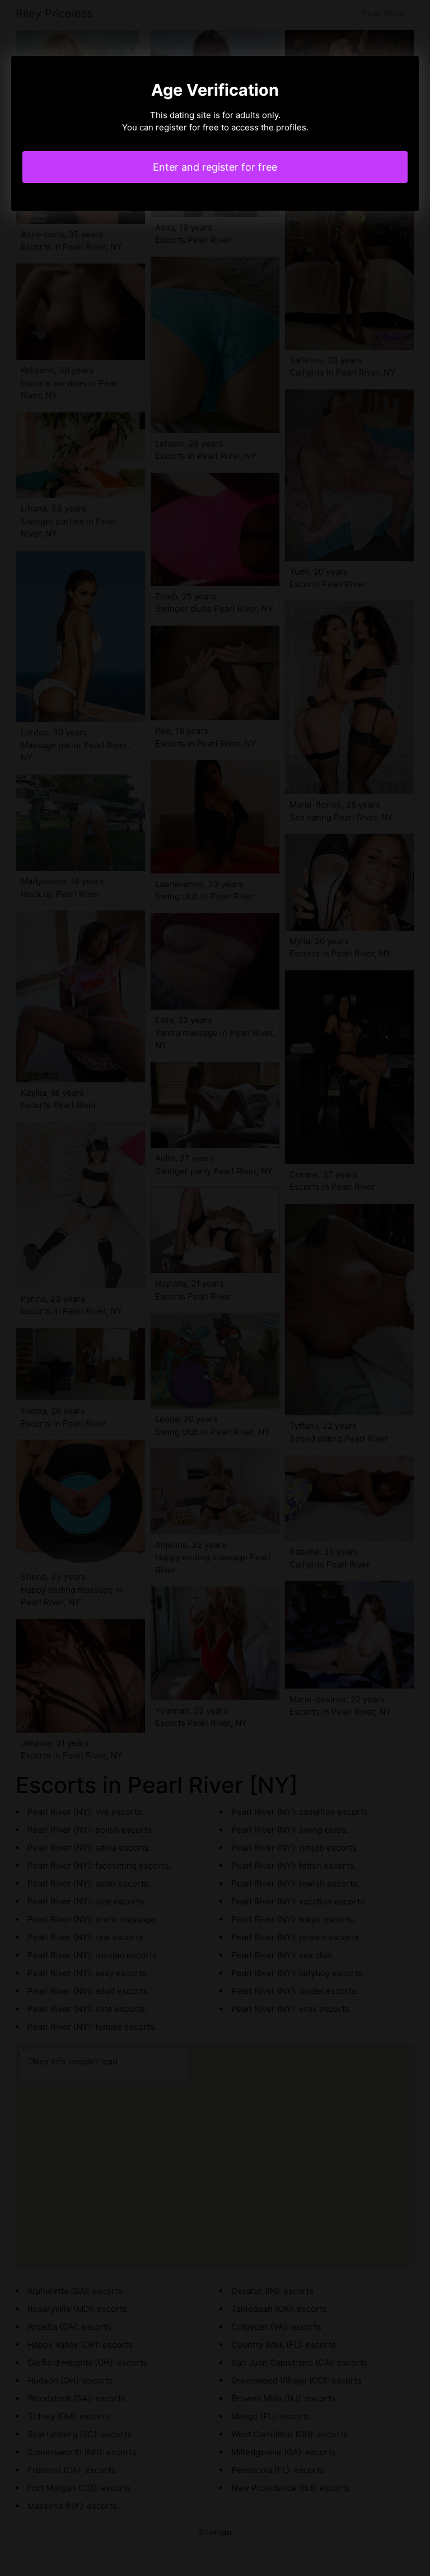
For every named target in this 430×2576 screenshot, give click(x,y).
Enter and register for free (215, 167)
